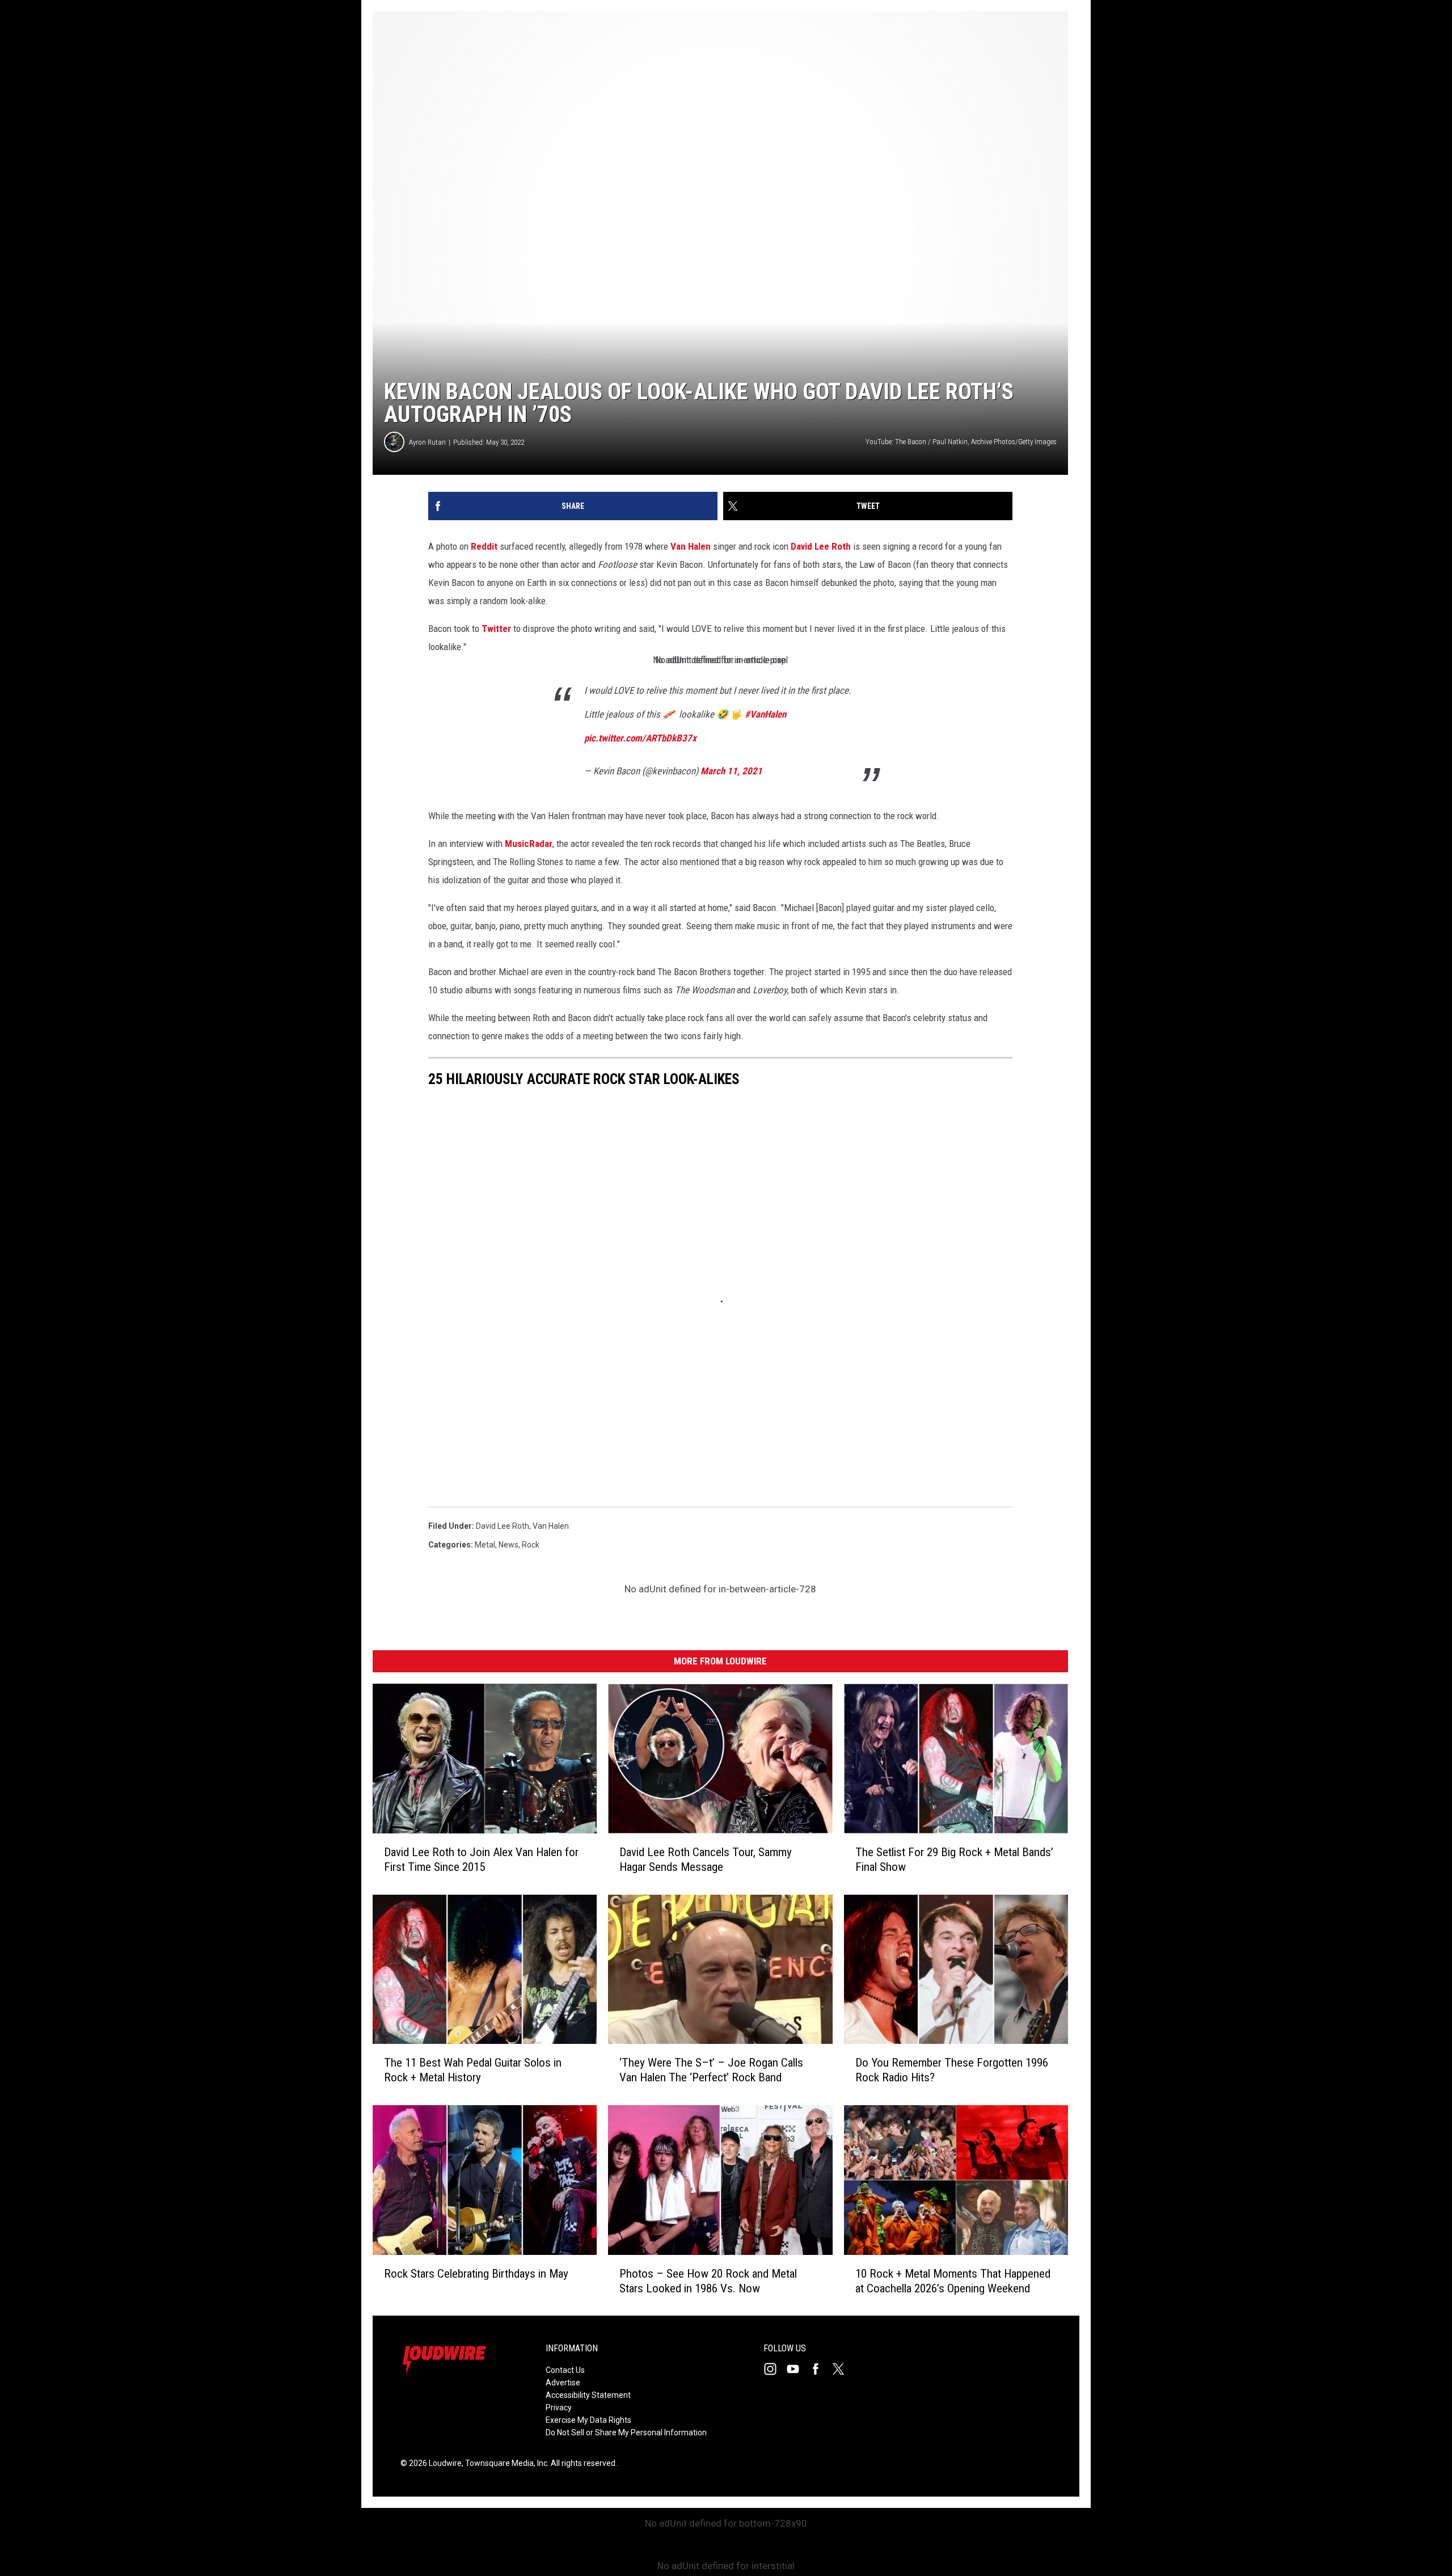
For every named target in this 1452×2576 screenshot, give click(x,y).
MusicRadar (529, 844)
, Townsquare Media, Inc (505, 2463)
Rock (531, 1545)
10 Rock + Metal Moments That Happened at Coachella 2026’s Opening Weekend (953, 2280)
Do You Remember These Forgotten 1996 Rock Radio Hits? (952, 2070)
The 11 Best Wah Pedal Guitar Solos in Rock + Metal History (473, 2070)
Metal (485, 1545)
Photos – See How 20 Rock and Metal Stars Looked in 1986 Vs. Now (708, 2280)
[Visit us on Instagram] (775, 2369)
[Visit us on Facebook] (820, 2369)
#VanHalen (765, 714)
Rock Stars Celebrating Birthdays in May (476, 2273)
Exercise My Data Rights (588, 2420)
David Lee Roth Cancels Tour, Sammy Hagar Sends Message (706, 1859)
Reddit (484, 546)
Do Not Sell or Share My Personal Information (626, 2432)
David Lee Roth (821, 546)
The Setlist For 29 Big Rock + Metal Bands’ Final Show (954, 1859)
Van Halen (691, 546)
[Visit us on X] (843, 2369)
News (508, 1545)
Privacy (559, 2408)
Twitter (496, 629)
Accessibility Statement (588, 2395)
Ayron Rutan (427, 442)
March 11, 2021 (731, 771)
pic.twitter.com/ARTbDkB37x (640, 738)
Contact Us (565, 2370)
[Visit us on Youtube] (797, 2369)
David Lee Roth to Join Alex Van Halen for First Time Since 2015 (481, 1859)
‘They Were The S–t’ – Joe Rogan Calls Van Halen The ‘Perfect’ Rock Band (711, 2070)
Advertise (563, 2383)
